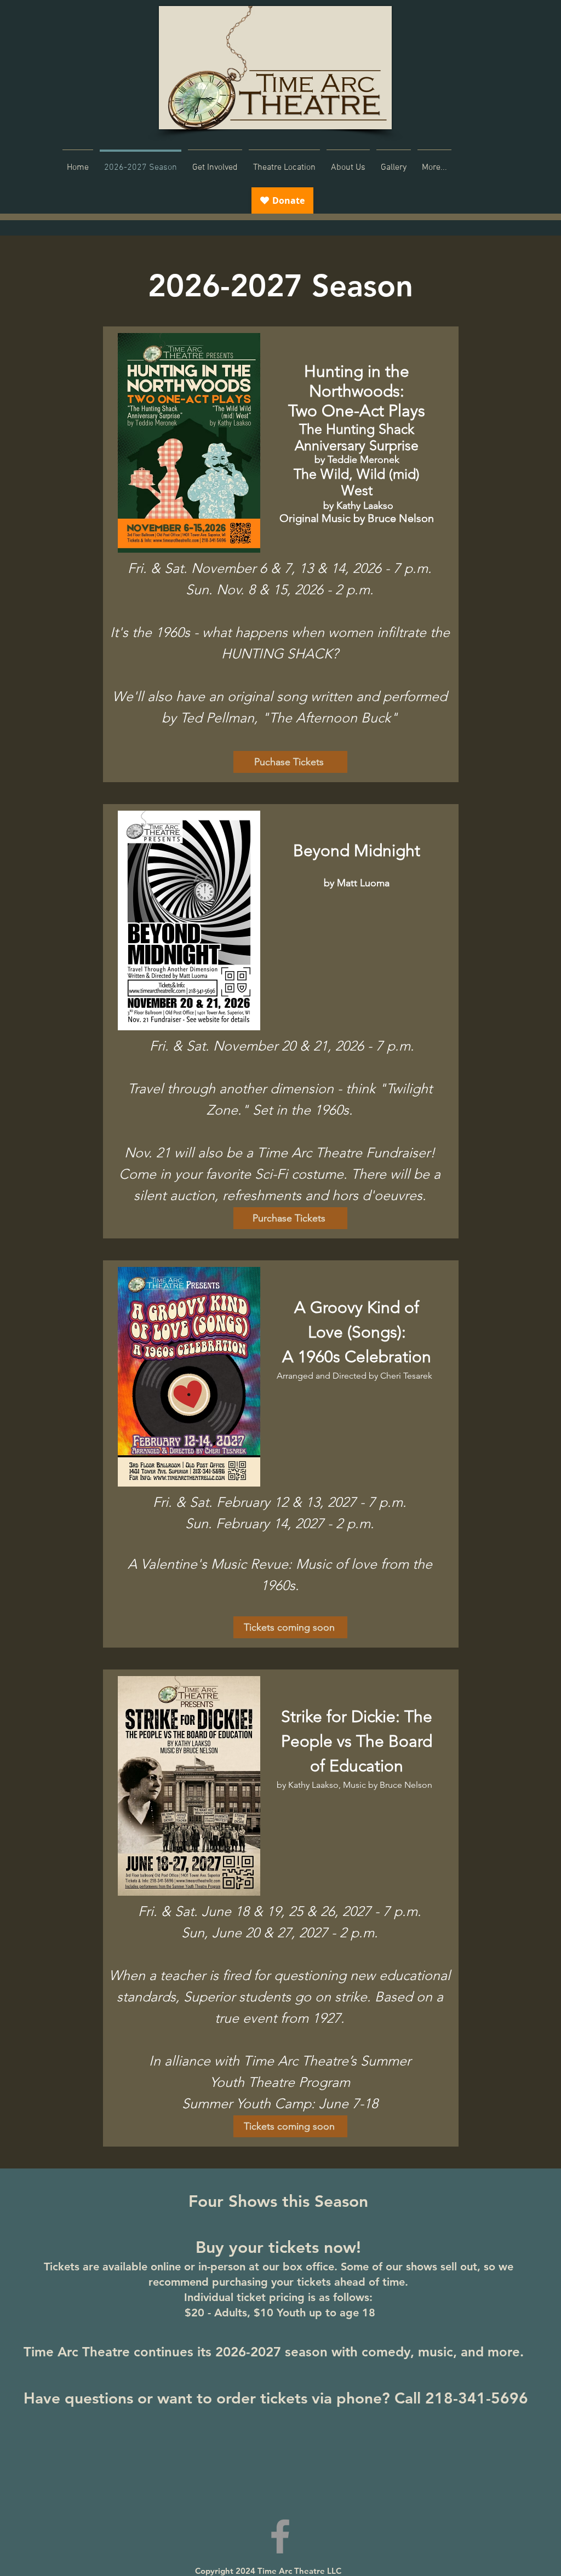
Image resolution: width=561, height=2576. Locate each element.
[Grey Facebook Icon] (280, 2536)
